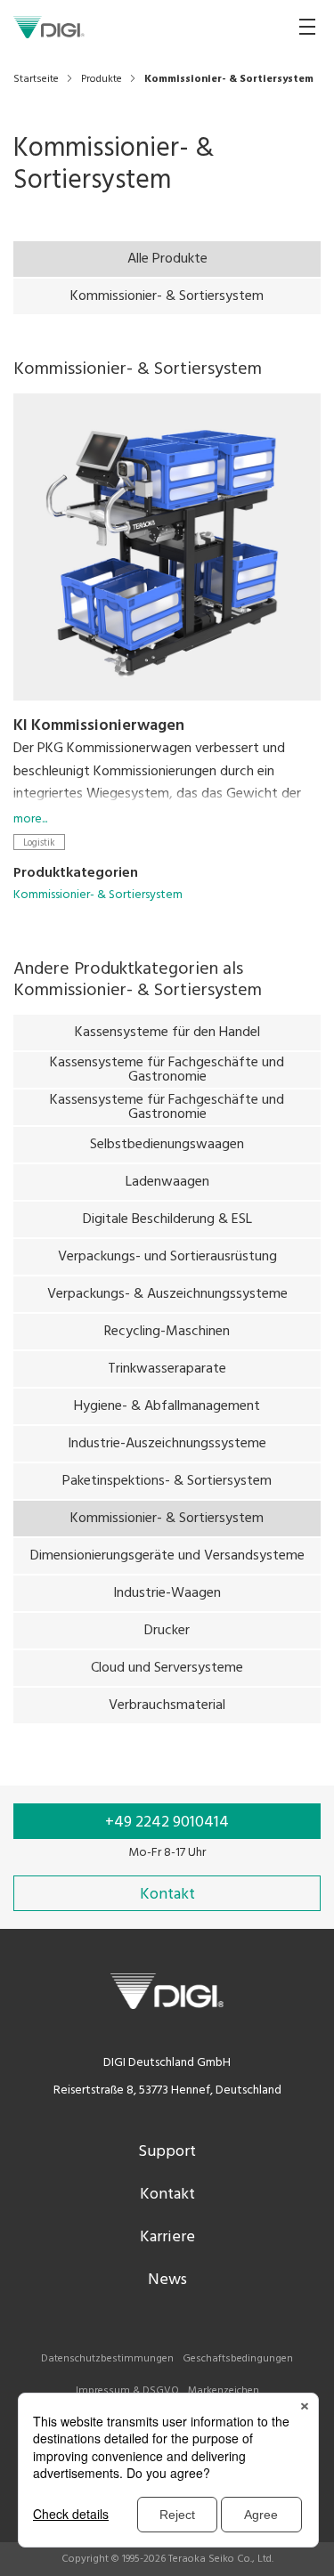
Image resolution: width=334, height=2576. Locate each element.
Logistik (39, 842)
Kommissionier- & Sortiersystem (167, 296)
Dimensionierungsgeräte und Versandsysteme (167, 1556)
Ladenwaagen (167, 1182)
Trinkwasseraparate (167, 1369)
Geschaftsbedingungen (238, 2359)
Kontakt (167, 2195)
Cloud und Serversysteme (167, 1668)
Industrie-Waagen (167, 1593)
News (167, 2280)
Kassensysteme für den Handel (167, 1033)
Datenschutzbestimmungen (107, 2359)
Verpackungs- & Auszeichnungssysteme (167, 1294)
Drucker (167, 1631)
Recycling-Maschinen (167, 1332)
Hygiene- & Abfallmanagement (167, 1406)
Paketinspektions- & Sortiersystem (167, 1481)
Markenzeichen (224, 2391)
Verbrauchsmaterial (167, 1705)
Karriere (167, 2237)
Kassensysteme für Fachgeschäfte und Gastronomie (167, 1070)
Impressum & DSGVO (127, 2391)
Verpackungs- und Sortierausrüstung (167, 1257)
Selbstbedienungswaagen (167, 1145)
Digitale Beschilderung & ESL (167, 1219)
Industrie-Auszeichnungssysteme (167, 1444)
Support (167, 2152)
